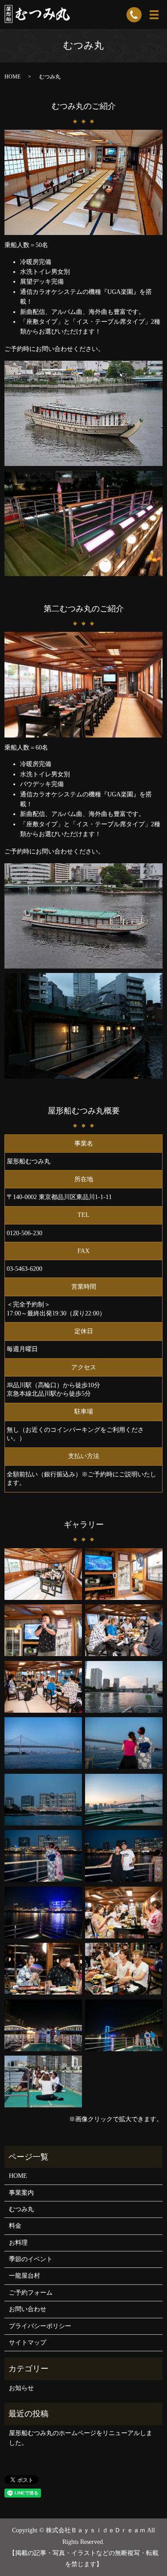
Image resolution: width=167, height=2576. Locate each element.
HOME (12, 77)
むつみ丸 (21, 2209)
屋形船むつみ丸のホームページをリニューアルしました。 (81, 2438)
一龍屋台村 (24, 2276)
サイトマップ (28, 2343)
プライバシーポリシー (40, 2326)
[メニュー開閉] (154, 15)
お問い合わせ (28, 2309)
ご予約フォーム (31, 2293)
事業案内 (21, 2193)
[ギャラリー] (43, 1573)
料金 (15, 2226)
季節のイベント (31, 2259)
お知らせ (21, 2388)
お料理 (18, 2243)
